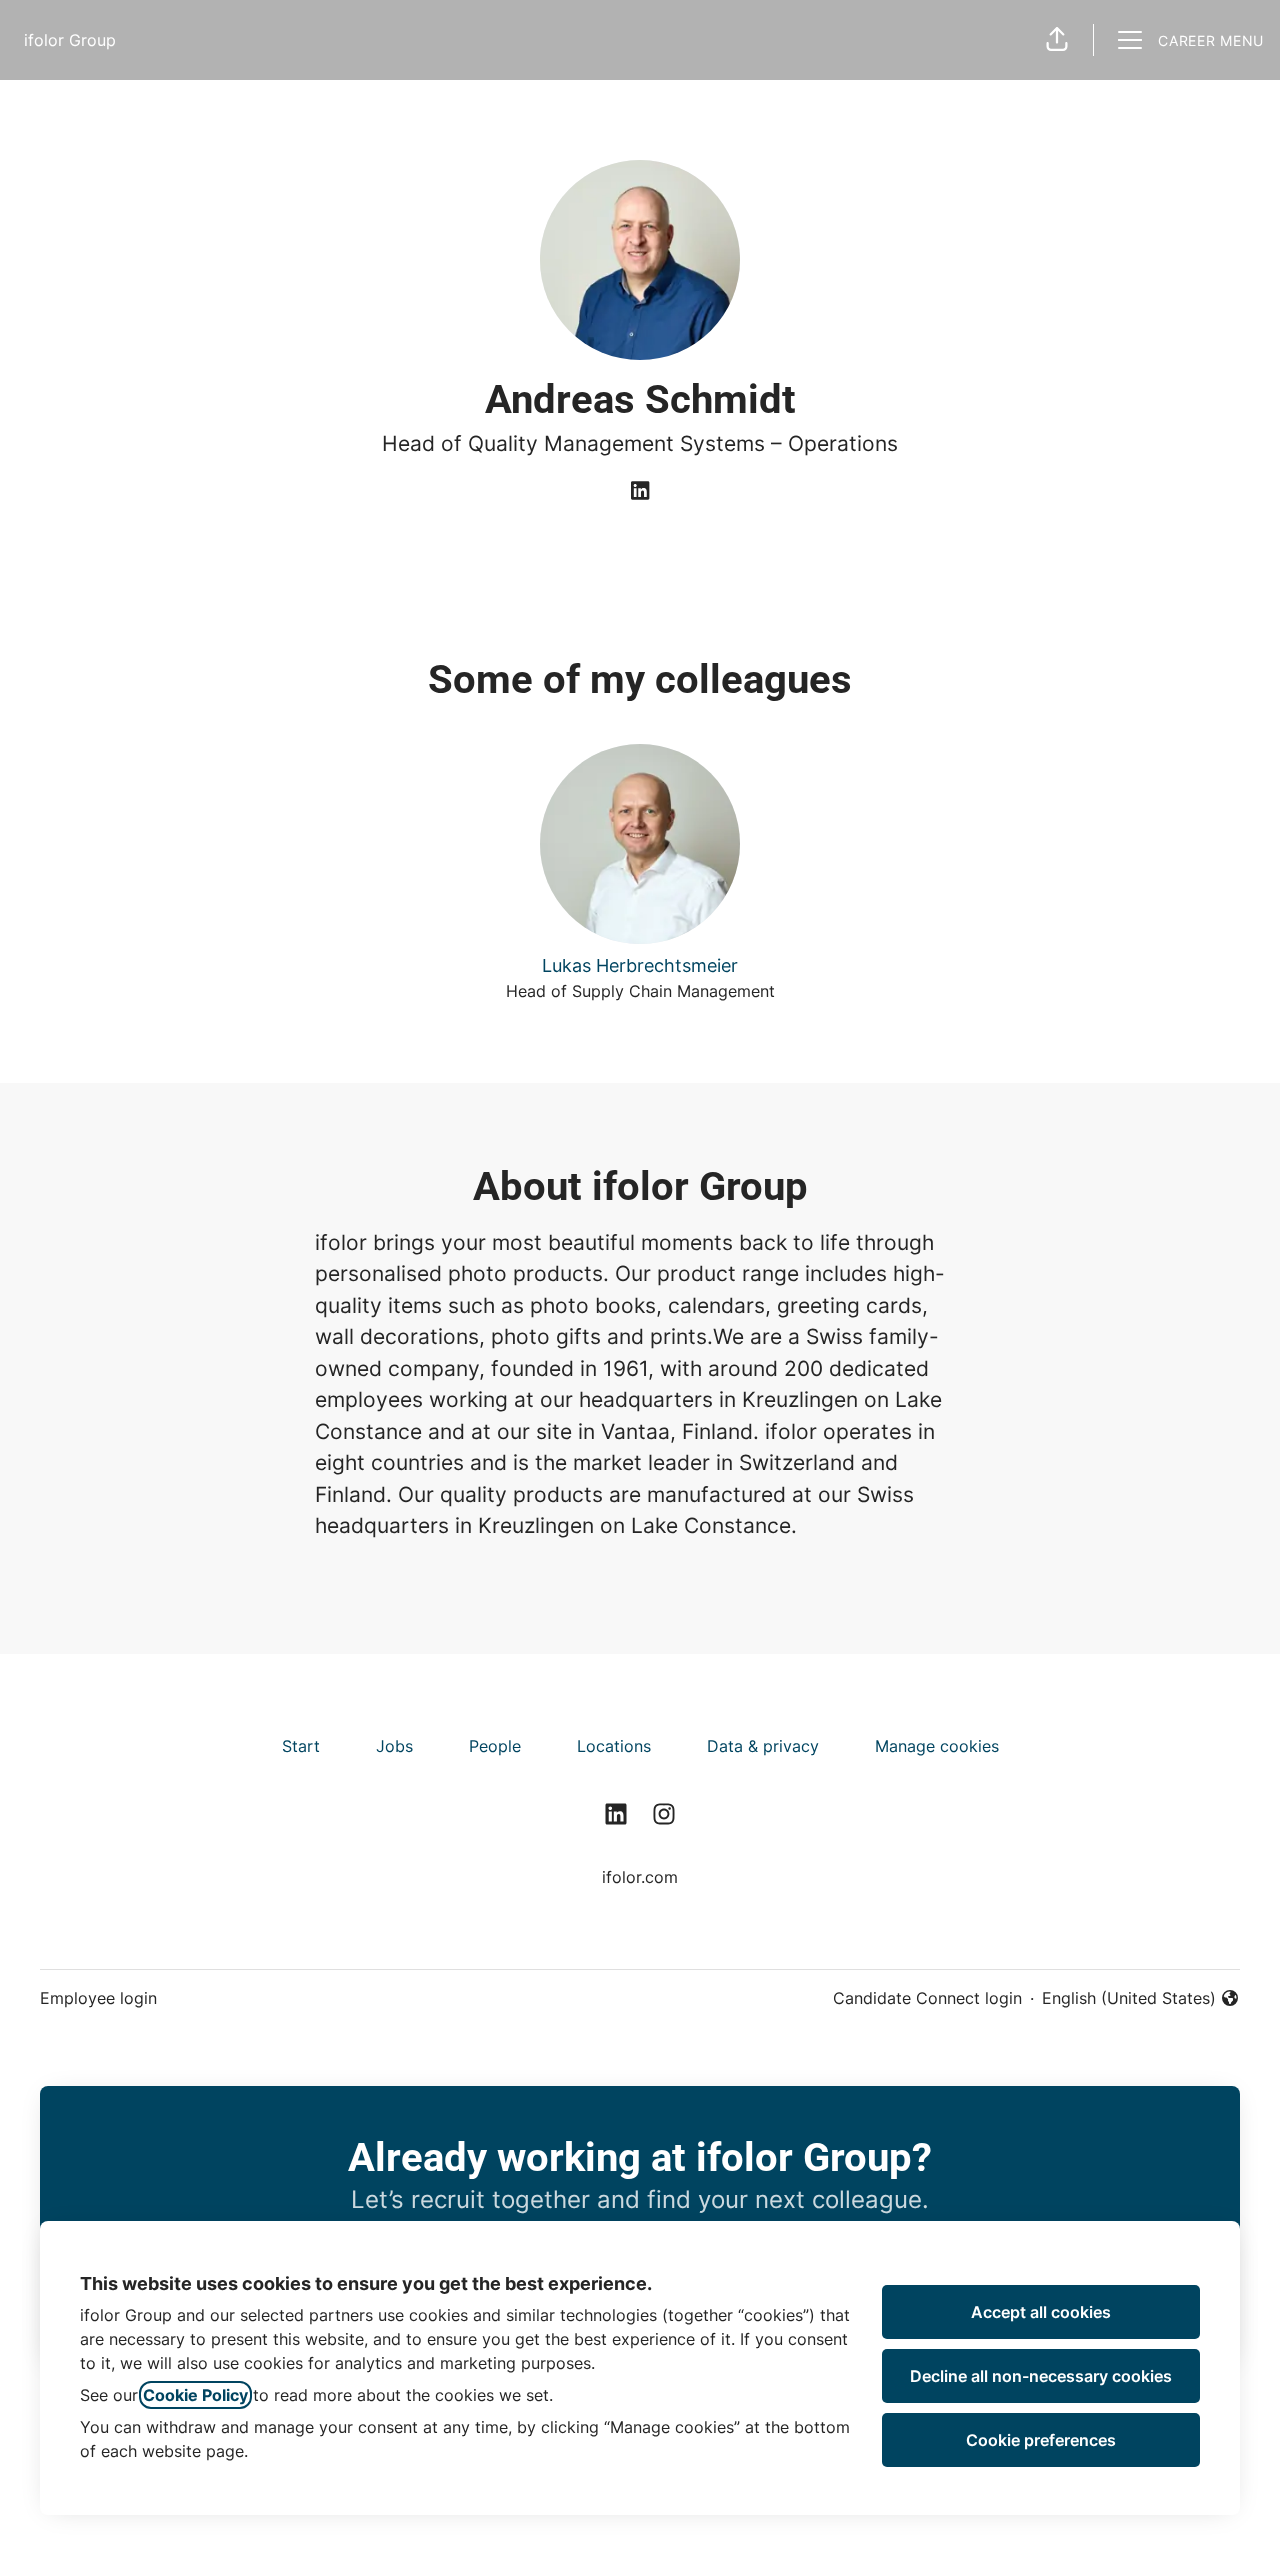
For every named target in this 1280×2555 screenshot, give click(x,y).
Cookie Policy (195, 2395)
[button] (1057, 40)
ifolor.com (640, 1877)
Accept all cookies (1041, 2312)
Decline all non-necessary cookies (1041, 2376)
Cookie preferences (1041, 2440)
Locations (614, 1746)
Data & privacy (763, 1746)
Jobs (394, 1746)
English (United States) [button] (1129, 1999)
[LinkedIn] (640, 492)
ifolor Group (70, 40)
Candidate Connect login (927, 1998)
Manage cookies (937, 1746)
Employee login (98, 1998)
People (495, 1746)
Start (301, 1746)
